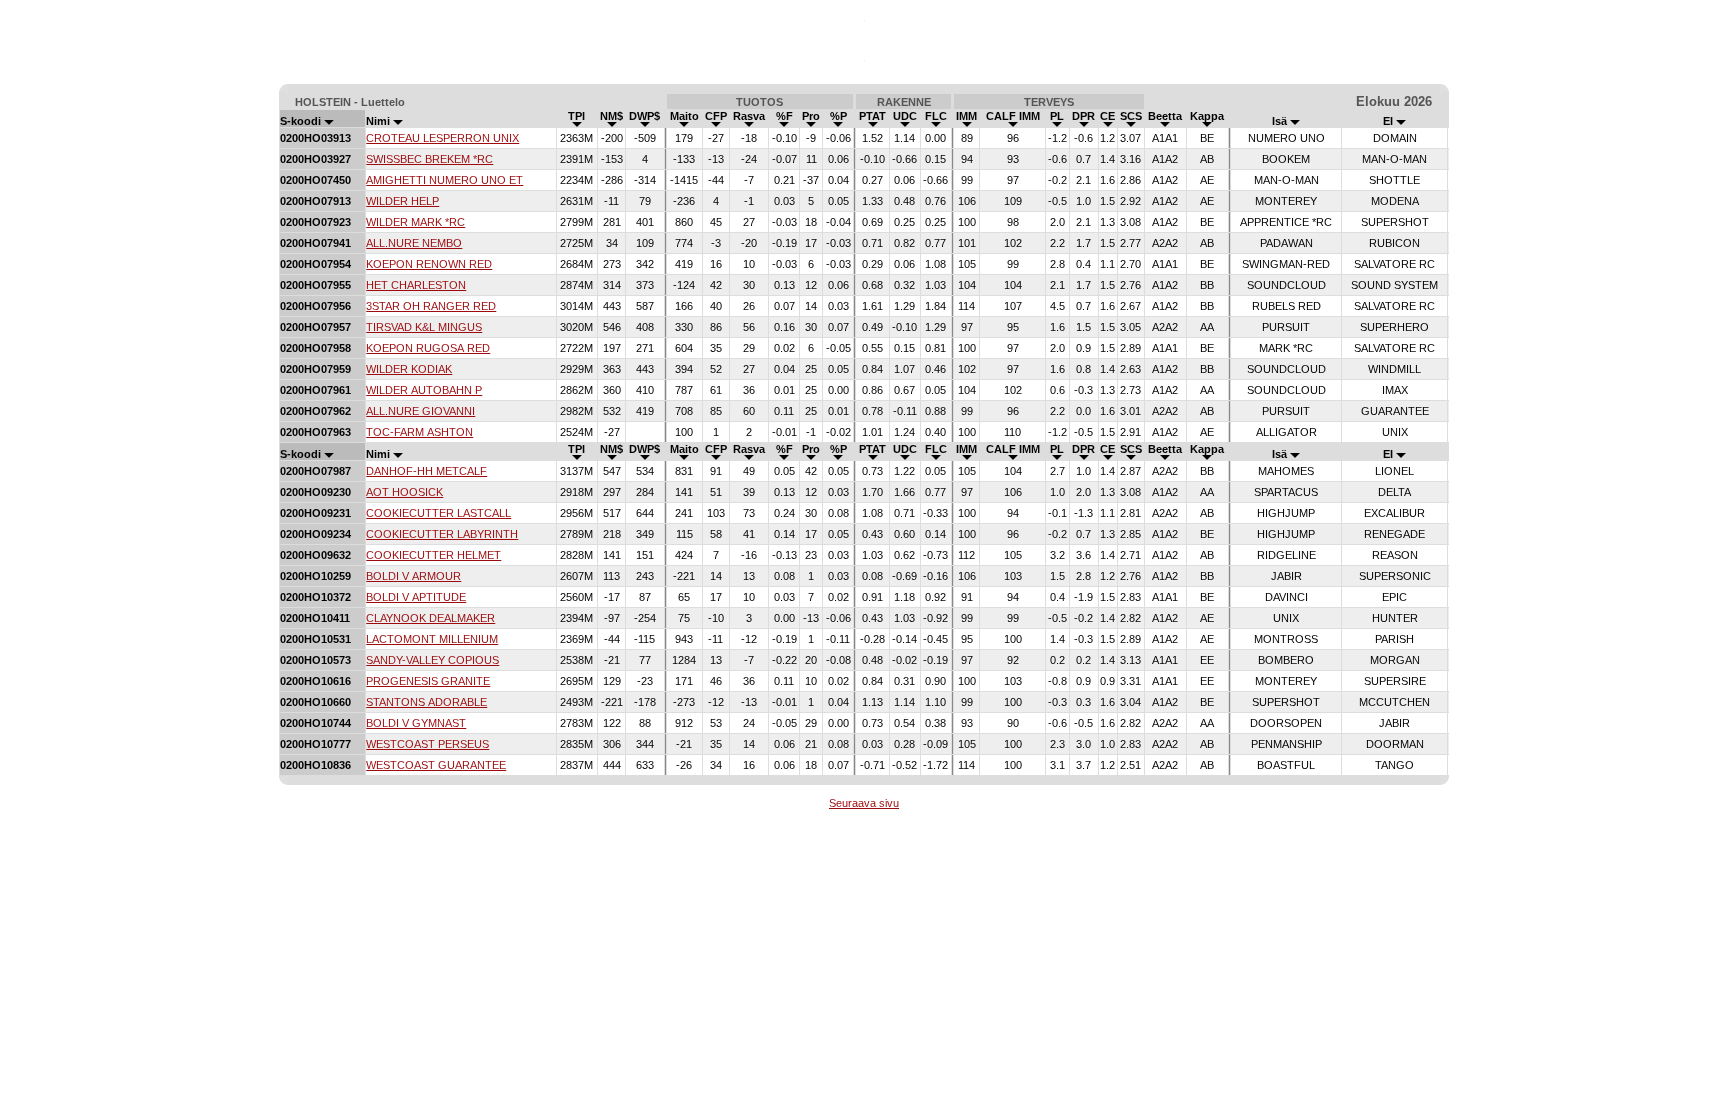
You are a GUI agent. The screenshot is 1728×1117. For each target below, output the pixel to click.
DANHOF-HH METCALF (426, 471)
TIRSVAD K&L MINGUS (424, 327)
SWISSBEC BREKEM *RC (429, 159)
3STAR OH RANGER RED (431, 306)
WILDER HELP (402, 201)
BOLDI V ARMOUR (413, 576)
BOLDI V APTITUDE (416, 597)
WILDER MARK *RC (415, 222)
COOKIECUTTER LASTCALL (438, 513)
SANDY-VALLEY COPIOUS (432, 660)
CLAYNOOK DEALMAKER (430, 618)
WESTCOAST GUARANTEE (436, 765)
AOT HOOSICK (404, 492)
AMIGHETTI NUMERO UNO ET (444, 180)
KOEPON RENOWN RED (429, 264)
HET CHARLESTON (416, 285)
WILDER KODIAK (409, 369)
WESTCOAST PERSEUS (427, 744)
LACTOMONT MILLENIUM (432, 639)
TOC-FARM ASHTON (419, 432)
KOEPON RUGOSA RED (428, 348)
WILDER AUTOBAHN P (424, 390)
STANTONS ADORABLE (426, 702)
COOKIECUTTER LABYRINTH (442, 534)
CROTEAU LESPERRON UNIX (442, 138)
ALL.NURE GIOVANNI (420, 411)
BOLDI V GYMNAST (416, 723)
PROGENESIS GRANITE (428, 681)
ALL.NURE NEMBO (414, 243)
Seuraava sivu (864, 803)
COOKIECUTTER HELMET (433, 555)
